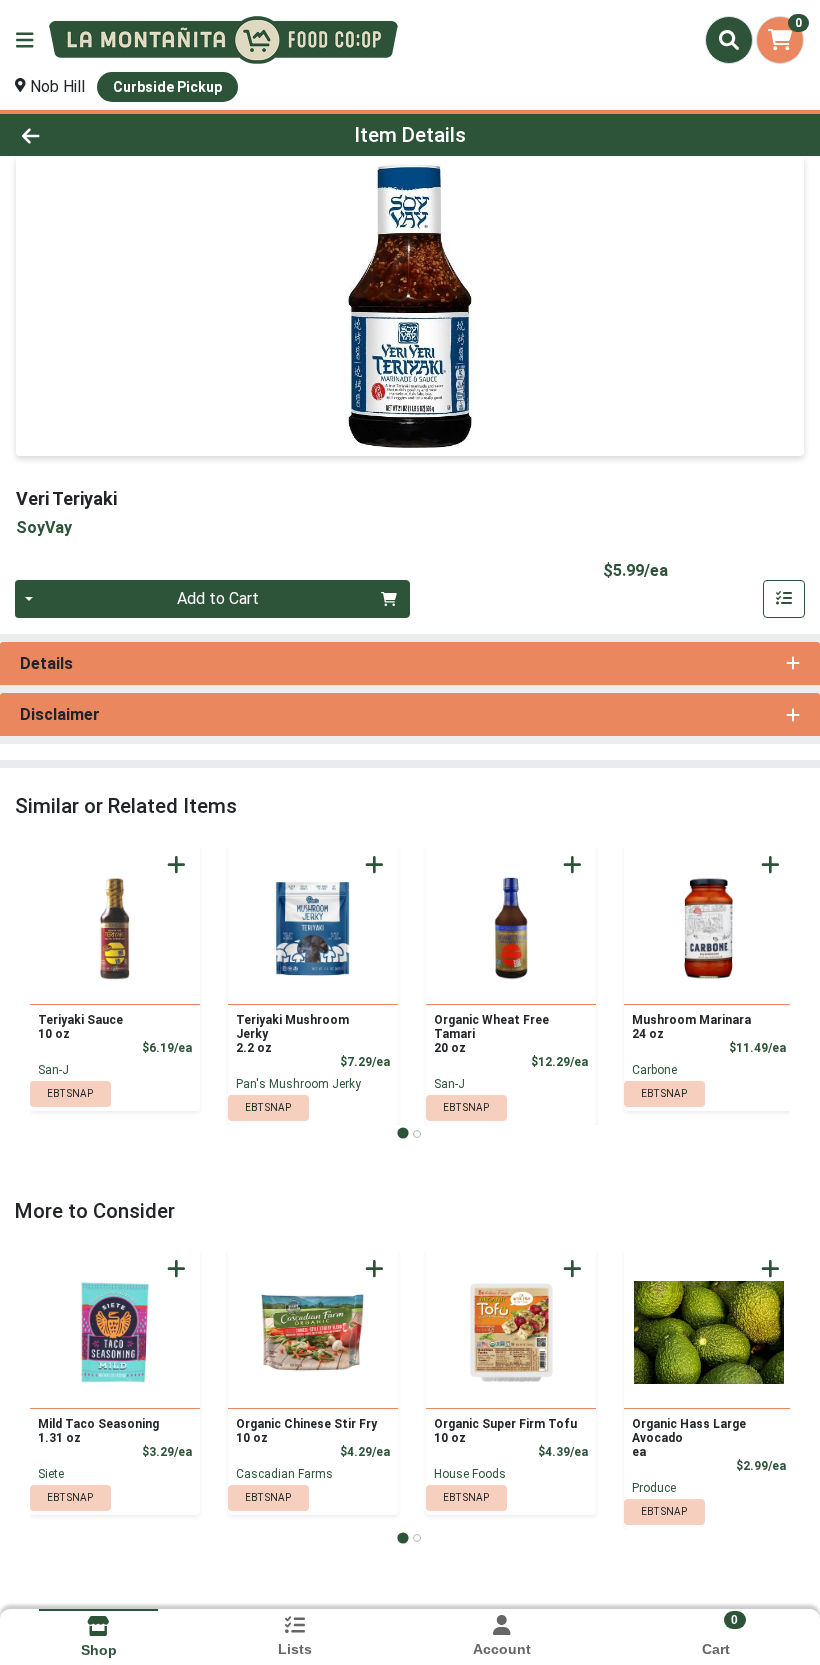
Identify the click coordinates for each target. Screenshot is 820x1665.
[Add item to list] (784, 599)
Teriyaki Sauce (80, 1027)
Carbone (654, 1070)
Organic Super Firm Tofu (505, 1431)
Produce (654, 1488)
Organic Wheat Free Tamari (491, 1034)
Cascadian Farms (284, 1474)
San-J (53, 1070)
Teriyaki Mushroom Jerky (292, 1034)
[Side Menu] (25, 40)
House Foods (470, 1474)
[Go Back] (114, 135)
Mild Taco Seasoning (98, 1431)
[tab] (402, 1133)
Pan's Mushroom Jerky (298, 1084)
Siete (51, 1474)
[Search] (729, 40)
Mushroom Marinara (691, 1027)
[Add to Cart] (176, 864)
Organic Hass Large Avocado (689, 1438)
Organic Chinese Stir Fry (306, 1431)
